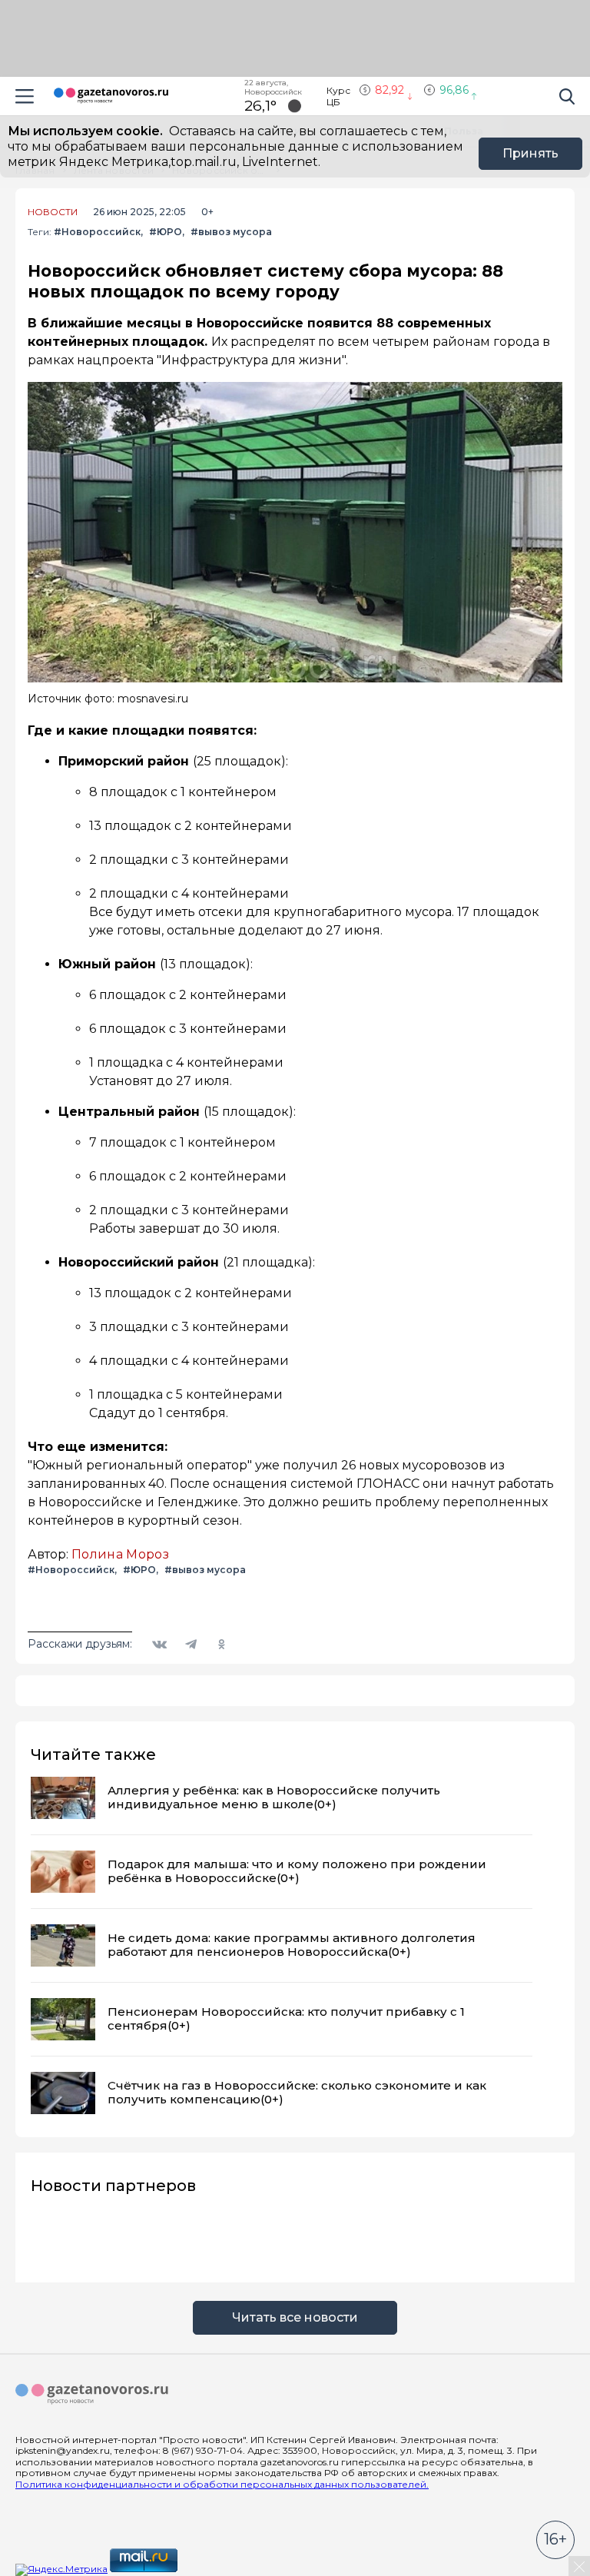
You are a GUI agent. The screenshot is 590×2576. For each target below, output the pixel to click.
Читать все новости (295, 2317)
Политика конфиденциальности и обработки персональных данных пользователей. (222, 2484)
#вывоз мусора (231, 232)
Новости (53, 212)
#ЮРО (166, 232)
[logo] (92, 2395)
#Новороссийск (97, 232)
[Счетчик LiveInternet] (214, 2569)
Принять (530, 153)
